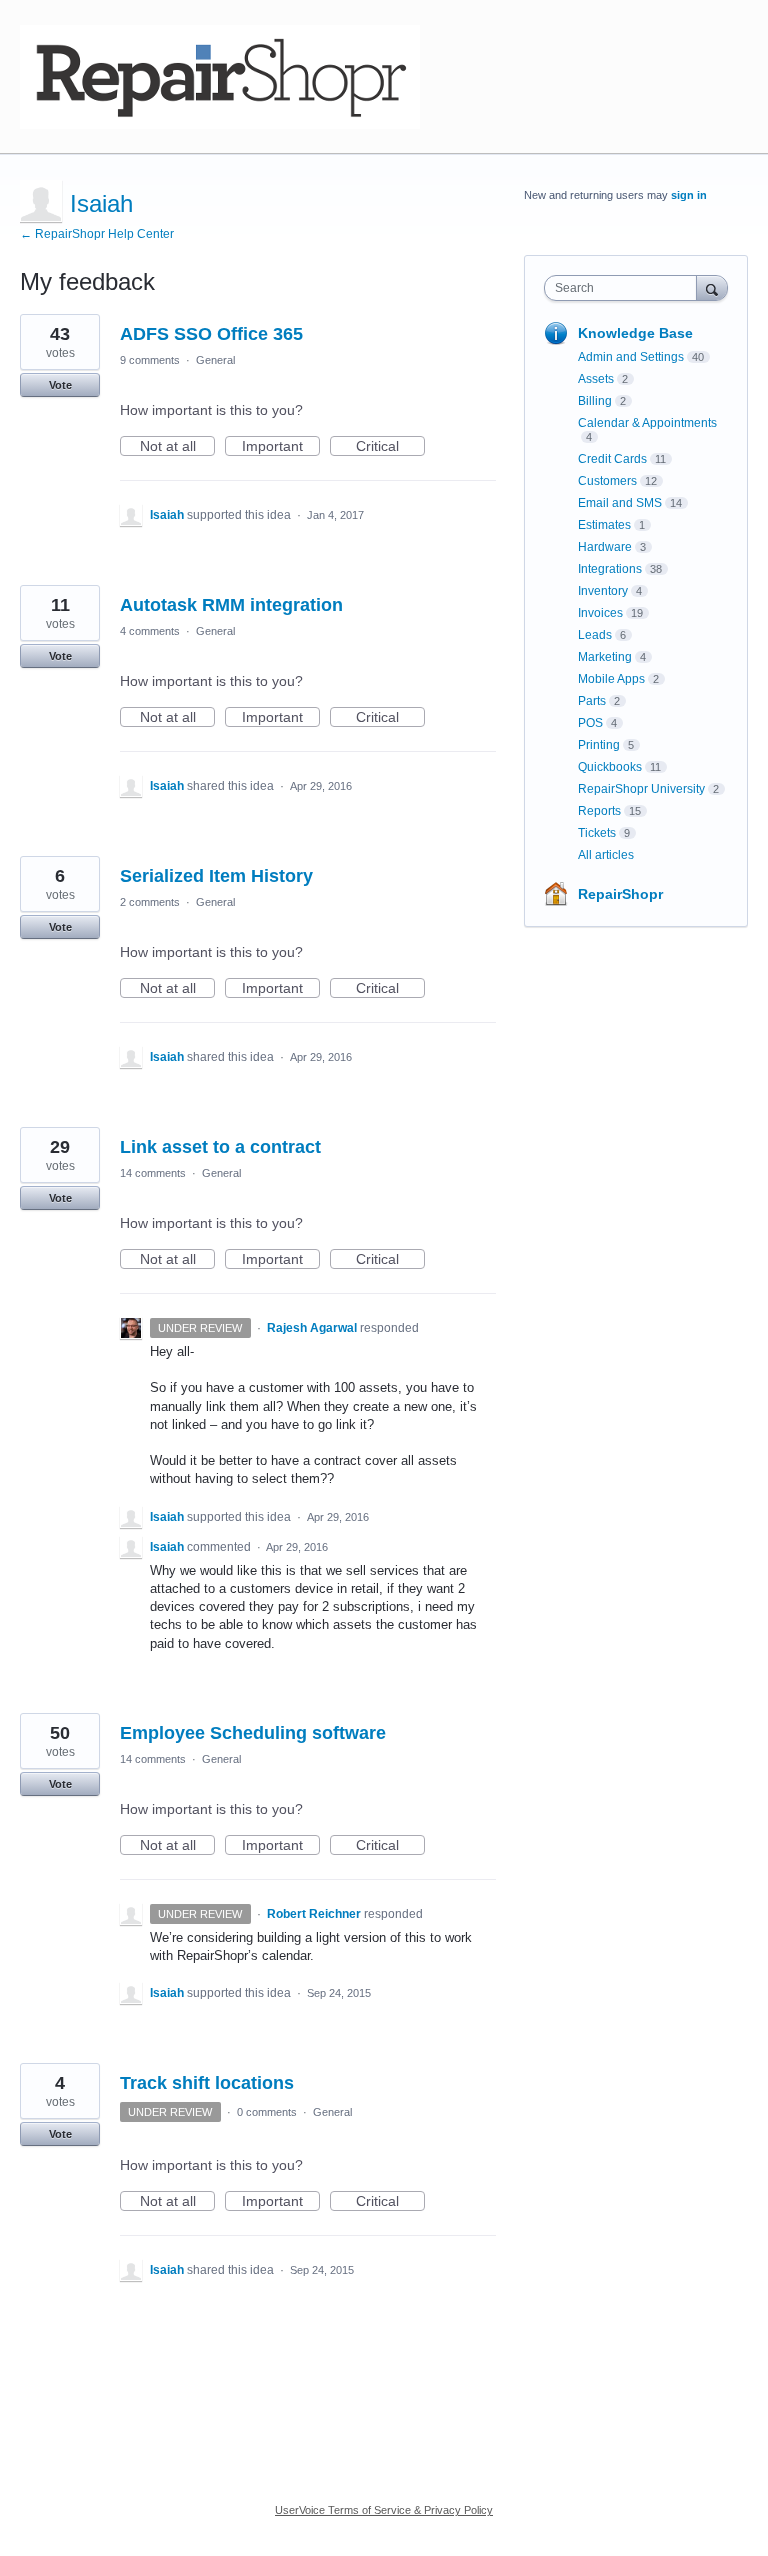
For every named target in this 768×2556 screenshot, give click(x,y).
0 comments (267, 2112)
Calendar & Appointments (647, 423)
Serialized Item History (216, 876)
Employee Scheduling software (253, 1733)
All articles (606, 855)
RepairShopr (620, 894)
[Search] (712, 287)
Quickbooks (610, 767)
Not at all (177, 447)
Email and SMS (620, 503)
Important (281, 447)
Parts (592, 701)
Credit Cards (612, 459)
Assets (596, 379)
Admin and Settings (631, 357)
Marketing (605, 657)
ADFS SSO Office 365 (211, 334)
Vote (60, 385)
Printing (599, 745)
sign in (689, 195)
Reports (599, 811)
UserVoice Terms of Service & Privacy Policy (384, 2510)
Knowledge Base (635, 333)
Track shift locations (207, 2083)
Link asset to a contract (220, 1147)
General (215, 360)
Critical (390, 447)
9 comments (150, 360)
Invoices (600, 613)
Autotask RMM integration (231, 605)
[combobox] (625, 288)
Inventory (603, 591)
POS (590, 723)
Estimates (604, 525)
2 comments (150, 902)
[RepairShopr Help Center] (220, 77)
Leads (595, 635)
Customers (607, 481)
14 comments (153, 1173)
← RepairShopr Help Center (97, 234)
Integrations (610, 569)
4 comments (150, 631)
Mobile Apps (611, 679)
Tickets (597, 833)
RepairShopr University (641, 789)
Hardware (605, 547)
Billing (595, 401)
